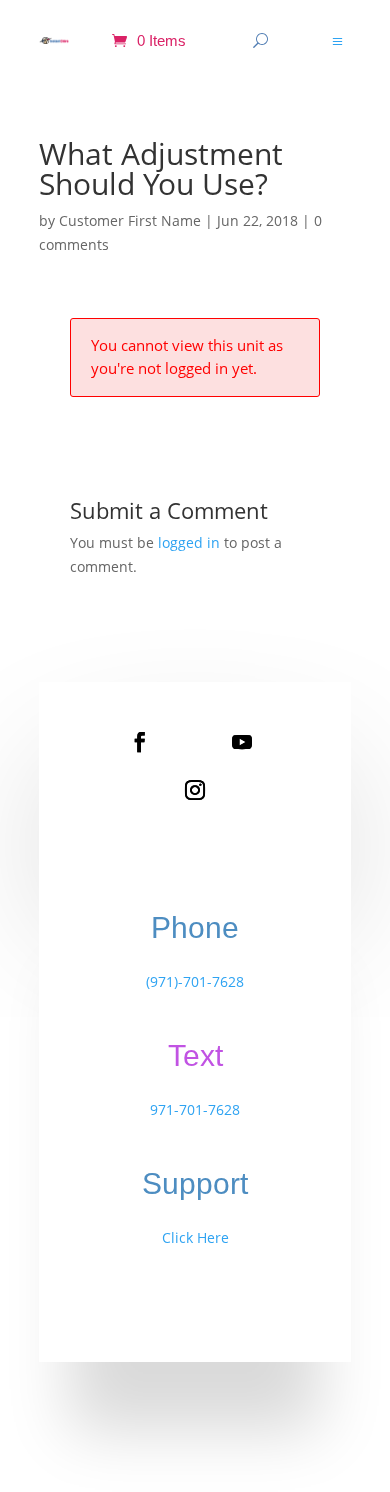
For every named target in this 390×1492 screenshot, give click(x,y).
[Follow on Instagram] (195, 790)
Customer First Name (130, 220)
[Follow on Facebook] (140, 742)
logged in (189, 542)
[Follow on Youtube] (242, 742)
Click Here (195, 1237)
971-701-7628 (195, 1109)
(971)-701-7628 (195, 981)
